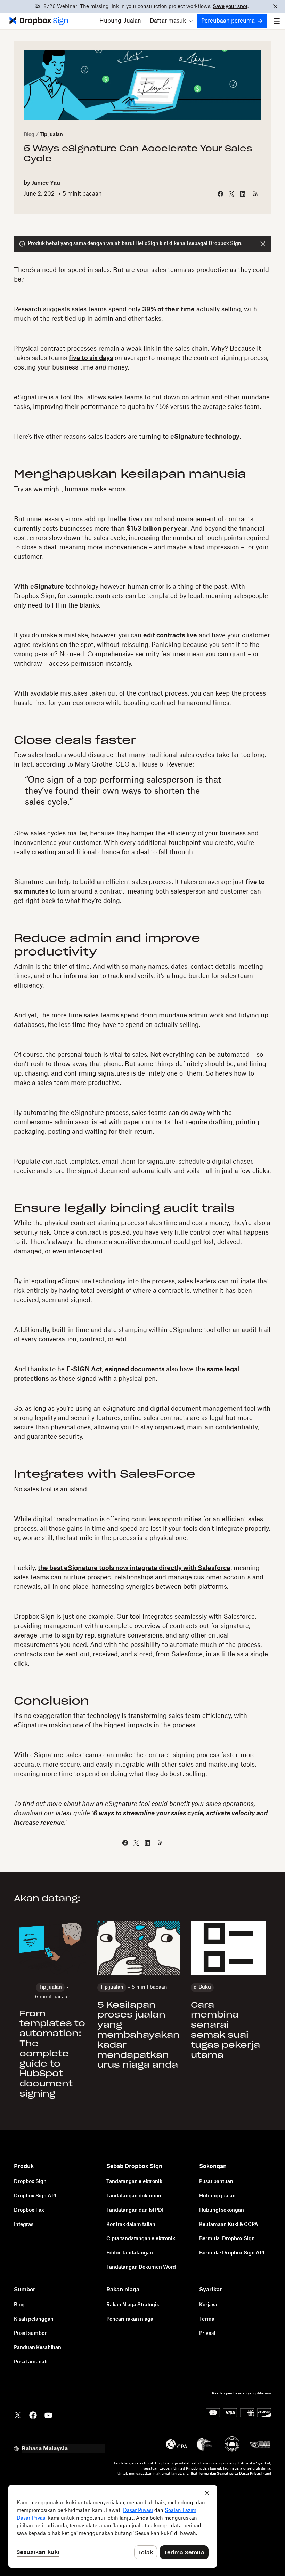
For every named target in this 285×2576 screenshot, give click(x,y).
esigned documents (135, 1369)
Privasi (207, 2333)
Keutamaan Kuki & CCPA (229, 2225)
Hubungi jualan (217, 2196)
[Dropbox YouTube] (48, 2415)
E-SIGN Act (84, 1369)
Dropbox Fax (29, 2210)
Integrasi (24, 2225)
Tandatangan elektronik (134, 2182)
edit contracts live (170, 635)
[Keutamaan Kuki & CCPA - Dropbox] (113, 2526)
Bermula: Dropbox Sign (227, 2239)
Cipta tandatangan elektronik (141, 2239)
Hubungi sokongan (222, 2210)
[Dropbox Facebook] (33, 2415)
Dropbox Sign (30, 2182)
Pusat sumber (30, 2333)
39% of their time (168, 309)
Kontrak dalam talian (131, 2225)
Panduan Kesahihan (38, 2348)
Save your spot (230, 7)
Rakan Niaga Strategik (133, 2305)
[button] (171, 21)
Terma (207, 2319)
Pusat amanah (31, 2362)
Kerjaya (208, 2305)
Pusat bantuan (216, 2182)
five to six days (91, 358)
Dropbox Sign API (35, 2196)
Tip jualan (51, 135)
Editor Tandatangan (130, 2253)
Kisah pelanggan (34, 2319)
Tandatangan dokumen (134, 2196)
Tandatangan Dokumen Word (141, 2267)
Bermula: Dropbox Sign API (232, 2253)
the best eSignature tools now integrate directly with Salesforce (134, 1568)
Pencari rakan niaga (130, 2319)
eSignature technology (205, 437)
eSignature (47, 587)
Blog (29, 135)
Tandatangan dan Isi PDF (136, 2210)
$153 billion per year (157, 529)
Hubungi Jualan (120, 21)
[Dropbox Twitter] (18, 2415)
